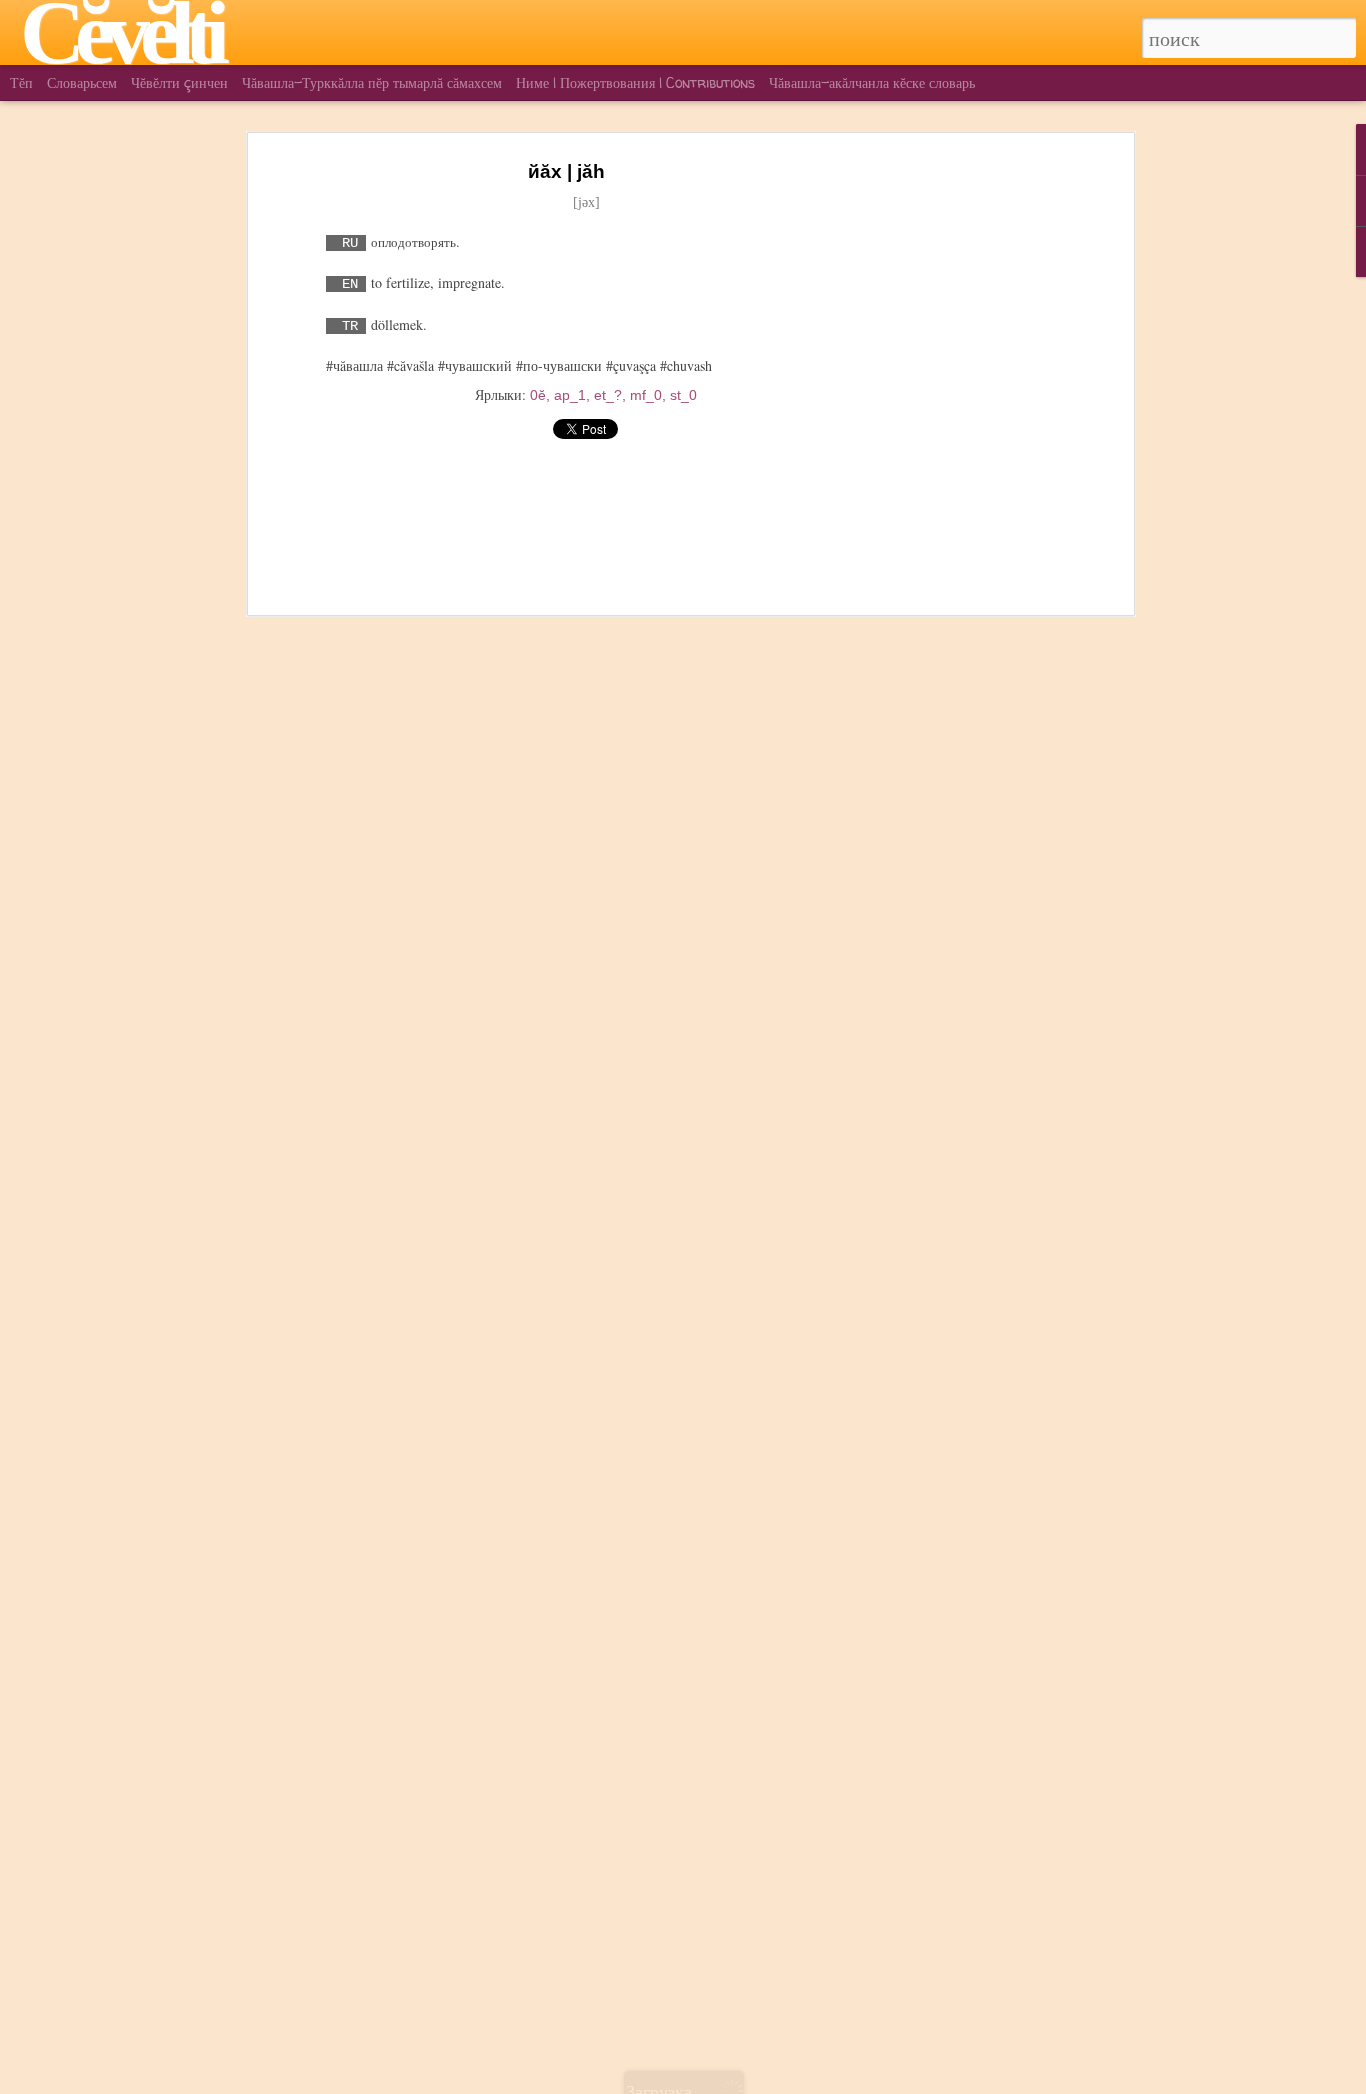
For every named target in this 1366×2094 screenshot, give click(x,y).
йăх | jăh (566, 171)
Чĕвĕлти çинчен (179, 82)
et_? (608, 395)
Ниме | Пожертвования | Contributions (635, 82)
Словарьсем (82, 82)
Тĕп (21, 82)
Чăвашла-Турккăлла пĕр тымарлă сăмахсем (372, 82)
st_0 (683, 395)
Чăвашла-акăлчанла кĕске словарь (872, 82)
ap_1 (570, 395)
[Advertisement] (956, 471)
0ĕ (538, 395)
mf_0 (646, 395)
